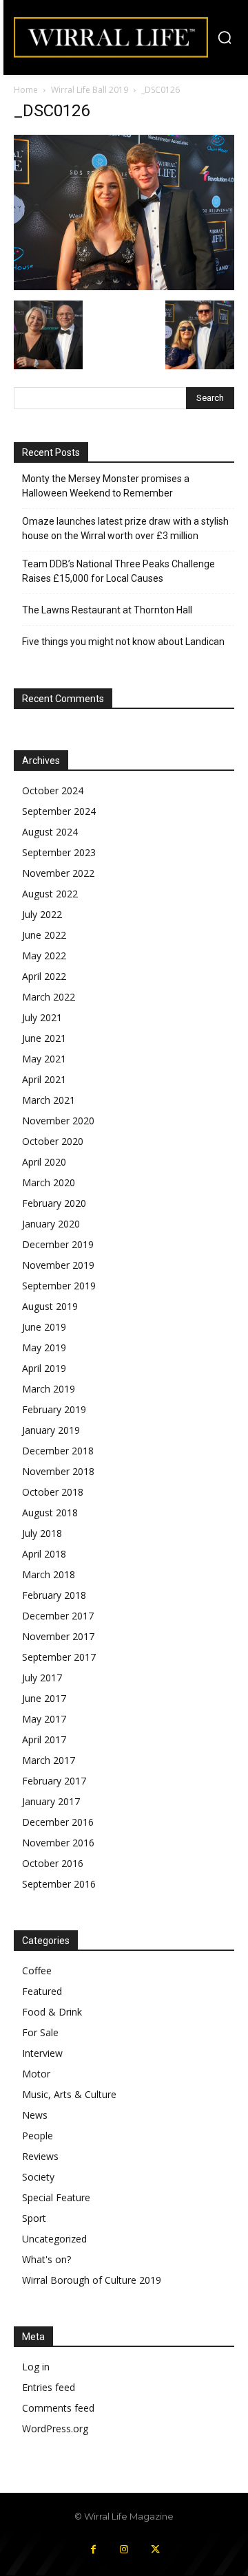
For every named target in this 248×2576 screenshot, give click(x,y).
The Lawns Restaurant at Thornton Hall (107, 610)
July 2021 (42, 1017)
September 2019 (59, 1286)
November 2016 (58, 1843)
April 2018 (44, 1554)
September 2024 (59, 811)
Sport (34, 2218)
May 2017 (44, 1719)
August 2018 (50, 1513)
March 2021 (49, 1100)
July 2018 (42, 1533)
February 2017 (54, 1781)
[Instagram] (124, 2550)
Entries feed (49, 2387)
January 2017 (51, 1801)
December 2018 (58, 1451)
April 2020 (44, 1162)
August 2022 (50, 894)
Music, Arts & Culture (69, 2094)
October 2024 (53, 790)
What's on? (46, 2259)
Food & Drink (52, 2012)
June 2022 (44, 935)
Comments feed (58, 2408)
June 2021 (44, 1038)
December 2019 (58, 1244)
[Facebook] (93, 2550)
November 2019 (58, 1265)
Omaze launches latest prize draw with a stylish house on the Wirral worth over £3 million (125, 528)
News (35, 2115)
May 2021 (44, 1059)
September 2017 (59, 1657)
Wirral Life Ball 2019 (90, 90)
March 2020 (49, 1182)
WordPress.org (55, 2428)
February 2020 (54, 1203)
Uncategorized (54, 2239)
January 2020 (51, 1224)
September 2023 (59, 852)
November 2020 (58, 1121)
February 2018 (54, 1595)
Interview (42, 2053)
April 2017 (44, 1739)
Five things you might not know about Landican (123, 642)
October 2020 (53, 1141)
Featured (42, 1991)
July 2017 (42, 1678)
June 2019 (44, 1327)
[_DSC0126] (124, 286)
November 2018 (58, 1471)
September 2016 (59, 1884)
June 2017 (44, 1698)
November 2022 (58, 873)
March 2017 (49, 1760)
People (38, 2136)
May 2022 (44, 956)
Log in (36, 2367)
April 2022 (44, 976)
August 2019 (50, 1306)
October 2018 (53, 1492)
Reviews (40, 2156)
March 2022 (49, 997)
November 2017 (58, 1636)
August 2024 (50, 832)
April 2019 (44, 1368)
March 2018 (49, 1574)
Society (38, 2177)
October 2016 (53, 1863)
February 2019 (54, 1409)
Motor (36, 2074)
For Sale (40, 2032)
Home (26, 90)
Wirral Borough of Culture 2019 (92, 2280)
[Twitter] (155, 2550)
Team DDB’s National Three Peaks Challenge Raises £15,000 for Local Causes (118, 571)
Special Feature (56, 2197)
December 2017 (58, 1616)
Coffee (37, 1971)
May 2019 (44, 1347)
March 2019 (49, 1389)
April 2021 (44, 1079)
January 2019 (51, 1430)
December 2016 (58, 1822)
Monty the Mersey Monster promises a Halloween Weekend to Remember (106, 486)
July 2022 (42, 914)
